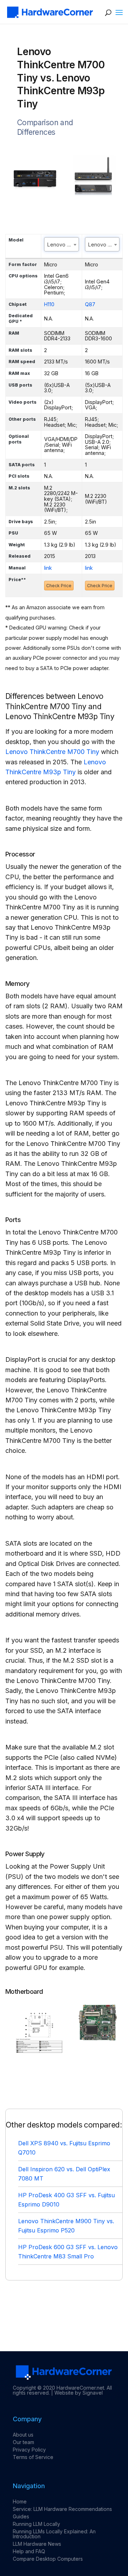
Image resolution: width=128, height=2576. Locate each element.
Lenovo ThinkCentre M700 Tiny (52, 752)
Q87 (90, 304)
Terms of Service (33, 2457)
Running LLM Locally (36, 2524)
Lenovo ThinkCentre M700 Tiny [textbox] (63, 245)
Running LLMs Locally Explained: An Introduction (54, 2534)
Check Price (59, 586)
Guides (21, 2516)
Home (20, 2501)
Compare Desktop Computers (48, 2559)
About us (23, 2435)
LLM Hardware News (37, 2544)
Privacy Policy (29, 2450)
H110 (49, 304)
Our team (23, 2442)
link (48, 568)
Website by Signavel (79, 2393)
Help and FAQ (29, 2551)
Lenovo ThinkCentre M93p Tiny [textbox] (104, 245)
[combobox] (62, 244)
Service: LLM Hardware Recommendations (62, 2509)
